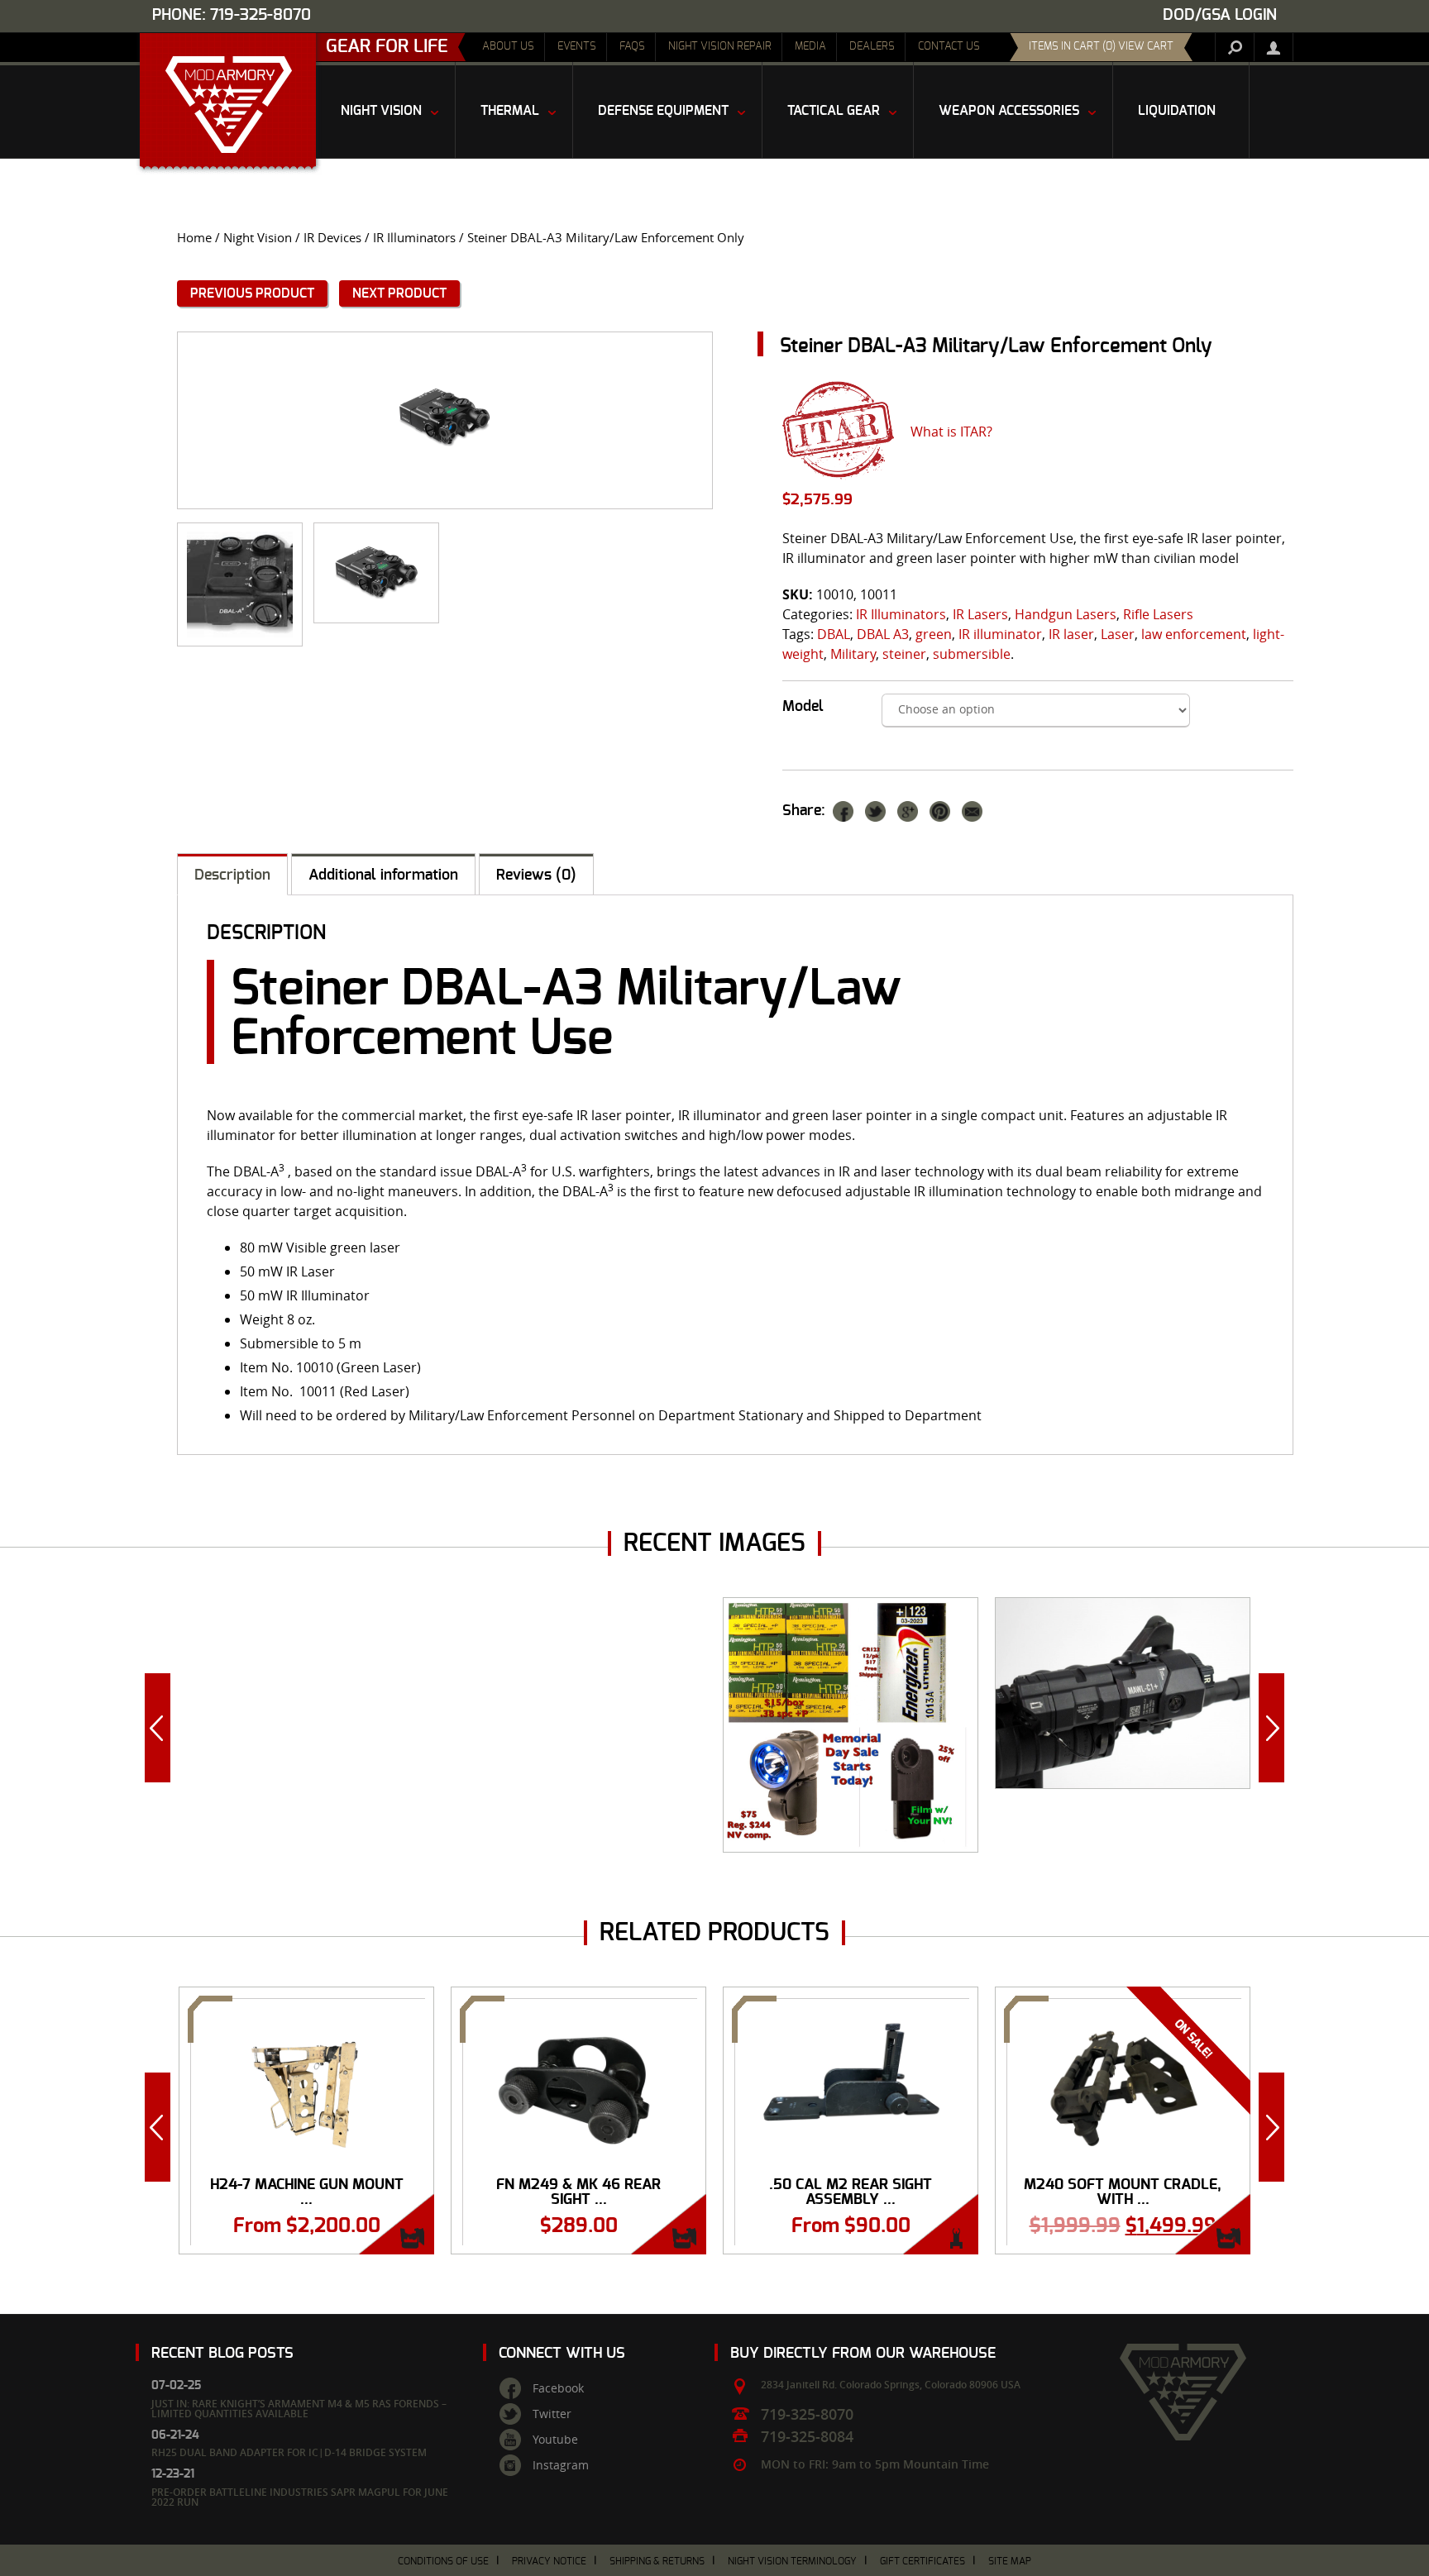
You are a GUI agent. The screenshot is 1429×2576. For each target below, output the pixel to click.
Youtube (555, 2440)
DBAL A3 (883, 634)
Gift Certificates (922, 2561)
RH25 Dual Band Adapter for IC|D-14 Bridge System (289, 2452)
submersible (972, 654)
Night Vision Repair (720, 47)
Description (232, 875)
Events (577, 47)
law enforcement (1194, 634)
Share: (804, 811)
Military (853, 654)
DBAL (834, 634)
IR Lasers (980, 614)
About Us (508, 47)
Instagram (561, 2465)
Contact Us (949, 47)
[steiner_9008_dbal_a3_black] (376, 573)
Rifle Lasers (1158, 614)
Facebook (558, 2388)
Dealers (872, 47)
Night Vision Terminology (792, 2561)
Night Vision (258, 238)
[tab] (232, 874)
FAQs (632, 47)
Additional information (383, 875)
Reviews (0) (536, 875)
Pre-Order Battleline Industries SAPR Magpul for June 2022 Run (300, 2497)
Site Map (1010, 2561)
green (934, 634)
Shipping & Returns (657, 2561)
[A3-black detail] (240, 584)
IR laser (1071, 634)
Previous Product (252, 293)
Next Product (399, 293)
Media (810, 47)
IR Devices (332, 238)
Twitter (552, 2414)
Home (194, 238)
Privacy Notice (549, 2561)
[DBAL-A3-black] (445, 420)
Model (803, 707)
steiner (904, 654)
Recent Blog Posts (222, 2353)
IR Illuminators (414, 238)
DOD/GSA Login (1220, 15)
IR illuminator (1000, 634)
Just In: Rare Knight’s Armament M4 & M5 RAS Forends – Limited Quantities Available (299, 2409)
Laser (1118, 634)
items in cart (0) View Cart (1101, 47)
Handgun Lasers (1066, 614)
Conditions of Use (443, 2561)
